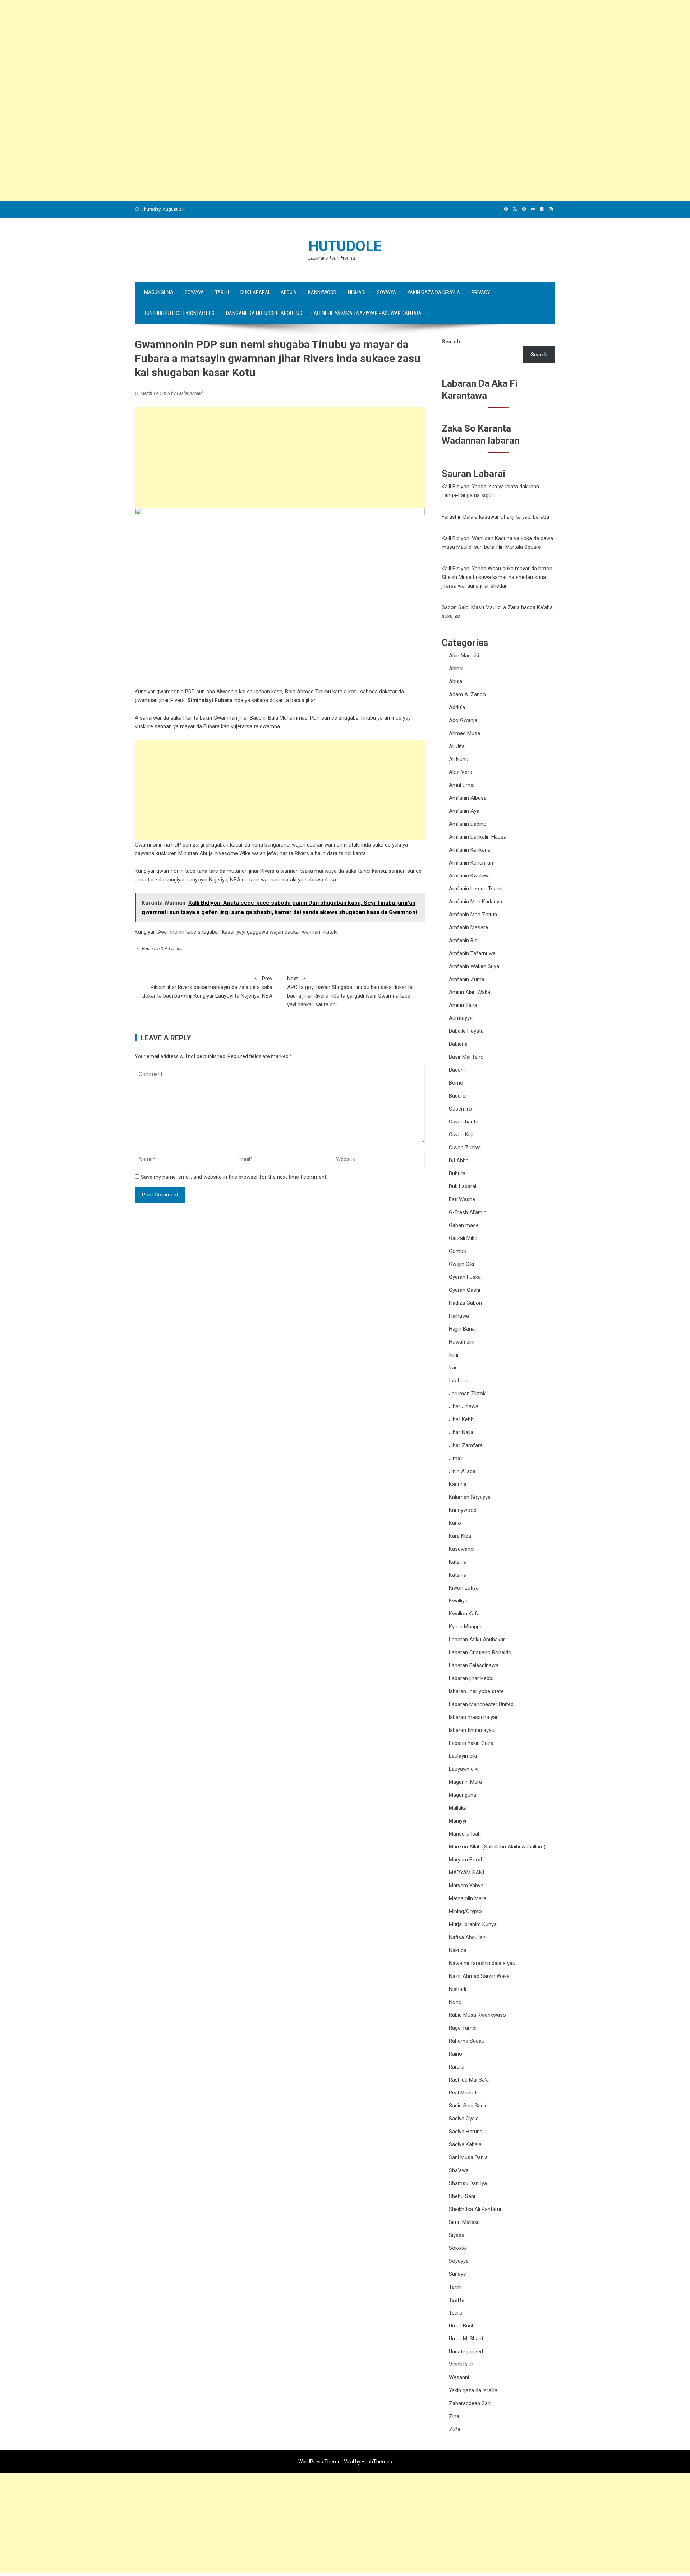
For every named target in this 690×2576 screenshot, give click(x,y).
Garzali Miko (463, 1238)
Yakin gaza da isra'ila (473, 2390)
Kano (455, 1523)
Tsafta (457, 2300)
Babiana (458, 1044)
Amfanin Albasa (468, 798)
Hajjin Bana (462, 1329)
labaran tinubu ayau (472, 1730)
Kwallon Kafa (464, 1614)
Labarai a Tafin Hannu (332, 258)
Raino (456, 2054)
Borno (456, 1083)
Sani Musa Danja (468, 2157)
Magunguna (159, 292)
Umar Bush (462, 2326)
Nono (455, 2002)
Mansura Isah (465, 1834)
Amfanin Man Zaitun (473, 915)
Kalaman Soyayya (470, 1497)
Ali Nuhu (459, 759)
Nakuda (458, 1950)
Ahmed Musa (464, 733)
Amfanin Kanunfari (471, 863)
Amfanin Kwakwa (469, 876)
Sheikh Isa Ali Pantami (475, 2209)
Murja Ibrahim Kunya (473, 1924)
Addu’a (289, 292)
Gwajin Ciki (461, 1264)
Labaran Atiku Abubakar (477, 1640)
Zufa (455, 2429)
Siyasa (457, 2235)
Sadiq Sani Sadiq (468, 2106)
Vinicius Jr (461, 2365)
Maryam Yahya (466, 1886)
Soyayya (194, 292)
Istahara (459, 1381)
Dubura (457, 1173)
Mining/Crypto (465, 1911)
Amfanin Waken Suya (474, 966)
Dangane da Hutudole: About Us (264, 313)
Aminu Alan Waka (470, 992)
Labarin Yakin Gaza (471, 1743)
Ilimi (454, 1355)
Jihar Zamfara (466, 1445)
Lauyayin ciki (464, 1769)
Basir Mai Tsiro (466, 1057)
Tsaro (456, 2313)
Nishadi (357, 292)
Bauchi (457, 1070)
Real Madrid (463, 2093)
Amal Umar (462, 785)
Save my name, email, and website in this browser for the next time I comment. (234, 1177)
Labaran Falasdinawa (474, 1665)
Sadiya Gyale (464, 2119)
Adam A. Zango (467, 694)
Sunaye (457, 2274)
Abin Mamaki (464, 656)
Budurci (458, 1096)
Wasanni (459, 2377)
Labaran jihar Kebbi (471, 1678)
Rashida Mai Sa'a (469, 2080)
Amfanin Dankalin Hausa (478, 837)
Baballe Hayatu (466, 1031)
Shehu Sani (462, 2196)
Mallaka (458, 1808)
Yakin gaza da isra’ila (434, 292)
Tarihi (222, 292)
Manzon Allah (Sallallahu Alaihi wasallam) (497, 1847)
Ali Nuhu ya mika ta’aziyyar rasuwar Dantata (368, 313)
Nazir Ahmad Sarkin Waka (479, 1976)
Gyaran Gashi (464, 1290)
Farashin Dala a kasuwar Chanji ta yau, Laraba (495, 517)
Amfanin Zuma (467, 979)
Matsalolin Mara (468, 1898)
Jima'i (456, 1458)
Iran (453, 1368)
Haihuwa (459, 1316)
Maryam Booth (466, 1860)
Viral (349, 2462)
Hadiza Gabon (465, 1303)
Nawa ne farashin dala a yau (482, 1963)
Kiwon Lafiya (464, 1588)
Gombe (457, 1251)
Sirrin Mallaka (464, 2222)
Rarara (457, 2067)
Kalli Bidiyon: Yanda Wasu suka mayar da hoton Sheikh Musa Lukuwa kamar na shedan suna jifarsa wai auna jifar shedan (497, 577)
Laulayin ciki (463, 1756)
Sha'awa (459, 2170)
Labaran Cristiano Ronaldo (480, 1652)
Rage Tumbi (463, 2028)
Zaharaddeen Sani (470, 2403)
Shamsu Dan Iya (468, 2183)
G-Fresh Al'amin (468, 1212)
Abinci (456, 669)
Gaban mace (464, 1225)
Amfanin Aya (464, 811)
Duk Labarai (255, 292)
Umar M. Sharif (466, 2339)
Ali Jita (457, 746)
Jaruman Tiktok (467, 1394)
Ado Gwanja (463, 720)
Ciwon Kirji (461, 1135)
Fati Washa (462, 1199)
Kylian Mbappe (466, 1627)
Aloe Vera (461, 772)
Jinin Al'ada (462, 1471)
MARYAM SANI (466, 1873)
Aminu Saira (463, 1005)
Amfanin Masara (468, 927)
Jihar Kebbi (462, 1419)
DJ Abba (459, 1161)
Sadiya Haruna (466, 2132)
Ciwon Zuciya (465, 1148)
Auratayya (461, 1018)
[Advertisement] (216, 50)
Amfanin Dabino (468, 824)
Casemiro (460, 1109)
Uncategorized (466, 2352)
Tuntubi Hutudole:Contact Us (179, 313)
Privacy (481, 292)
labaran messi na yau (474, 1717)
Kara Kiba (460, 1536)
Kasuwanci (462, 1549)
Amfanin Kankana (470, 850)
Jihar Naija (461, 1432)
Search (451, 342)
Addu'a (457, 707)
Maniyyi (457, 1821)
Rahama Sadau (467, 2041)
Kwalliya (458, 1601)
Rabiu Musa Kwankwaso (477, 2015)
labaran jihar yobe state (476, 1691)
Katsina (458, 1562)
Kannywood (322, 292)
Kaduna (458, 1484)
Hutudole (345, 246)
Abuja (456, 681)
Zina (454, 2416)
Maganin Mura (465, 1782)
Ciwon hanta (464, 1122)
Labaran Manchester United (481, 1704)
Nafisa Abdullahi (468, 1937)
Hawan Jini (462, 1342)
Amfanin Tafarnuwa (472, 953)
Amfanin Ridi (464, 940)
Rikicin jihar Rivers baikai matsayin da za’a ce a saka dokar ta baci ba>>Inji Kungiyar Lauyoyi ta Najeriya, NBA (207, 987)
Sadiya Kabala (465, 2144)
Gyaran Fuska (465, 1277)
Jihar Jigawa (464, 1406)
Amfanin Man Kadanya (475, 902)
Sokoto (457, 2248)
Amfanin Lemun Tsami (476, 889)
